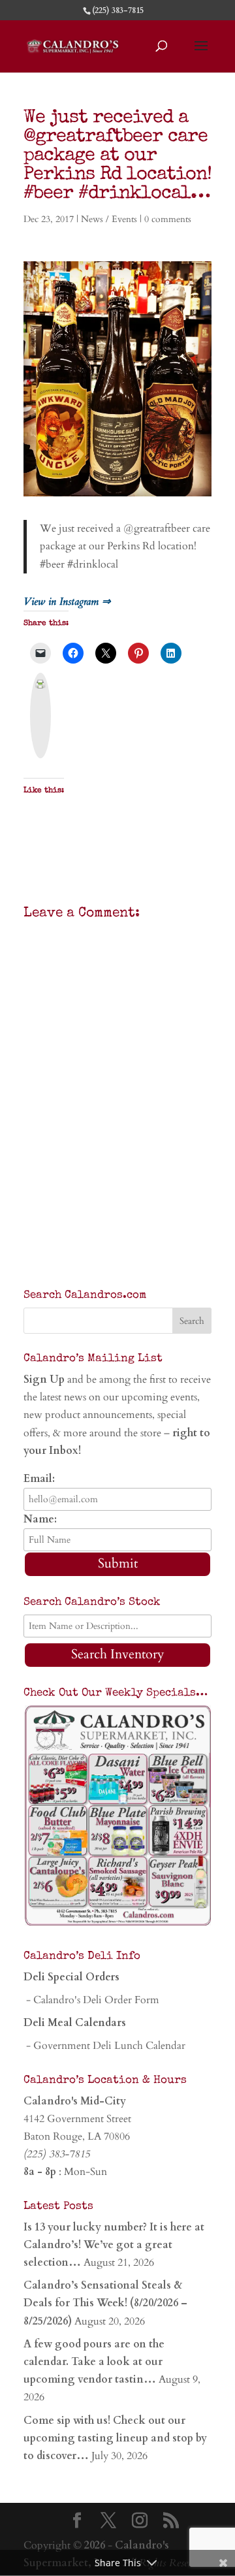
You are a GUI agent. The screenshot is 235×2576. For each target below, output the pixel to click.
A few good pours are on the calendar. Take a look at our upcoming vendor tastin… (94, 2362)
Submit (118, 1563)
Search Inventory (118, 1654)
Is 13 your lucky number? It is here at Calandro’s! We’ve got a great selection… (114, 2245)
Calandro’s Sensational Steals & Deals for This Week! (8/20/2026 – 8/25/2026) (105, 2303)
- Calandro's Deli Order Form (91, 2000)
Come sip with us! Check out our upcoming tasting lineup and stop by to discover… (115, 2438)
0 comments (168, 219)
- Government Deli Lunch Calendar (104, 2046)
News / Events (109, 219)
